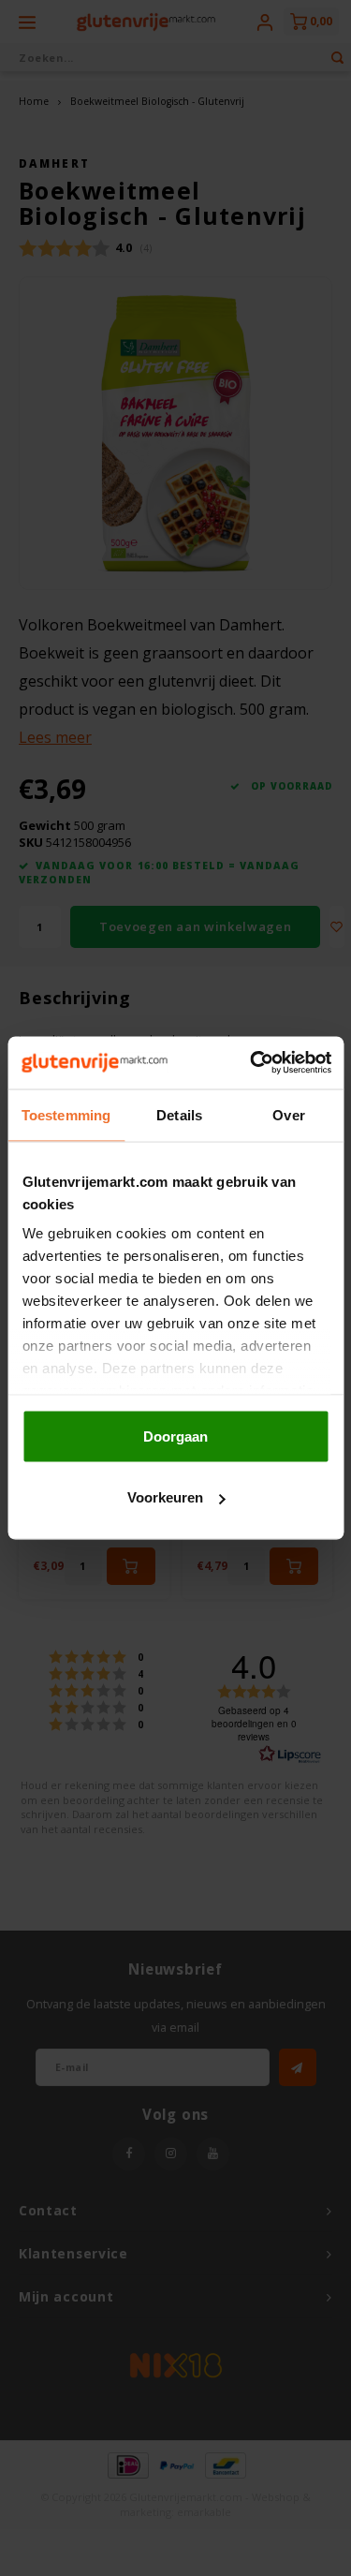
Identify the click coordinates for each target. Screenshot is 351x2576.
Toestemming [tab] (66, 1114)
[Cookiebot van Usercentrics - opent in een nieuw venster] (252, 1063)
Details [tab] (179, 1114)
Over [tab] (288, 1114)
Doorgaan (175, 1436)
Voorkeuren (165, 1497)
